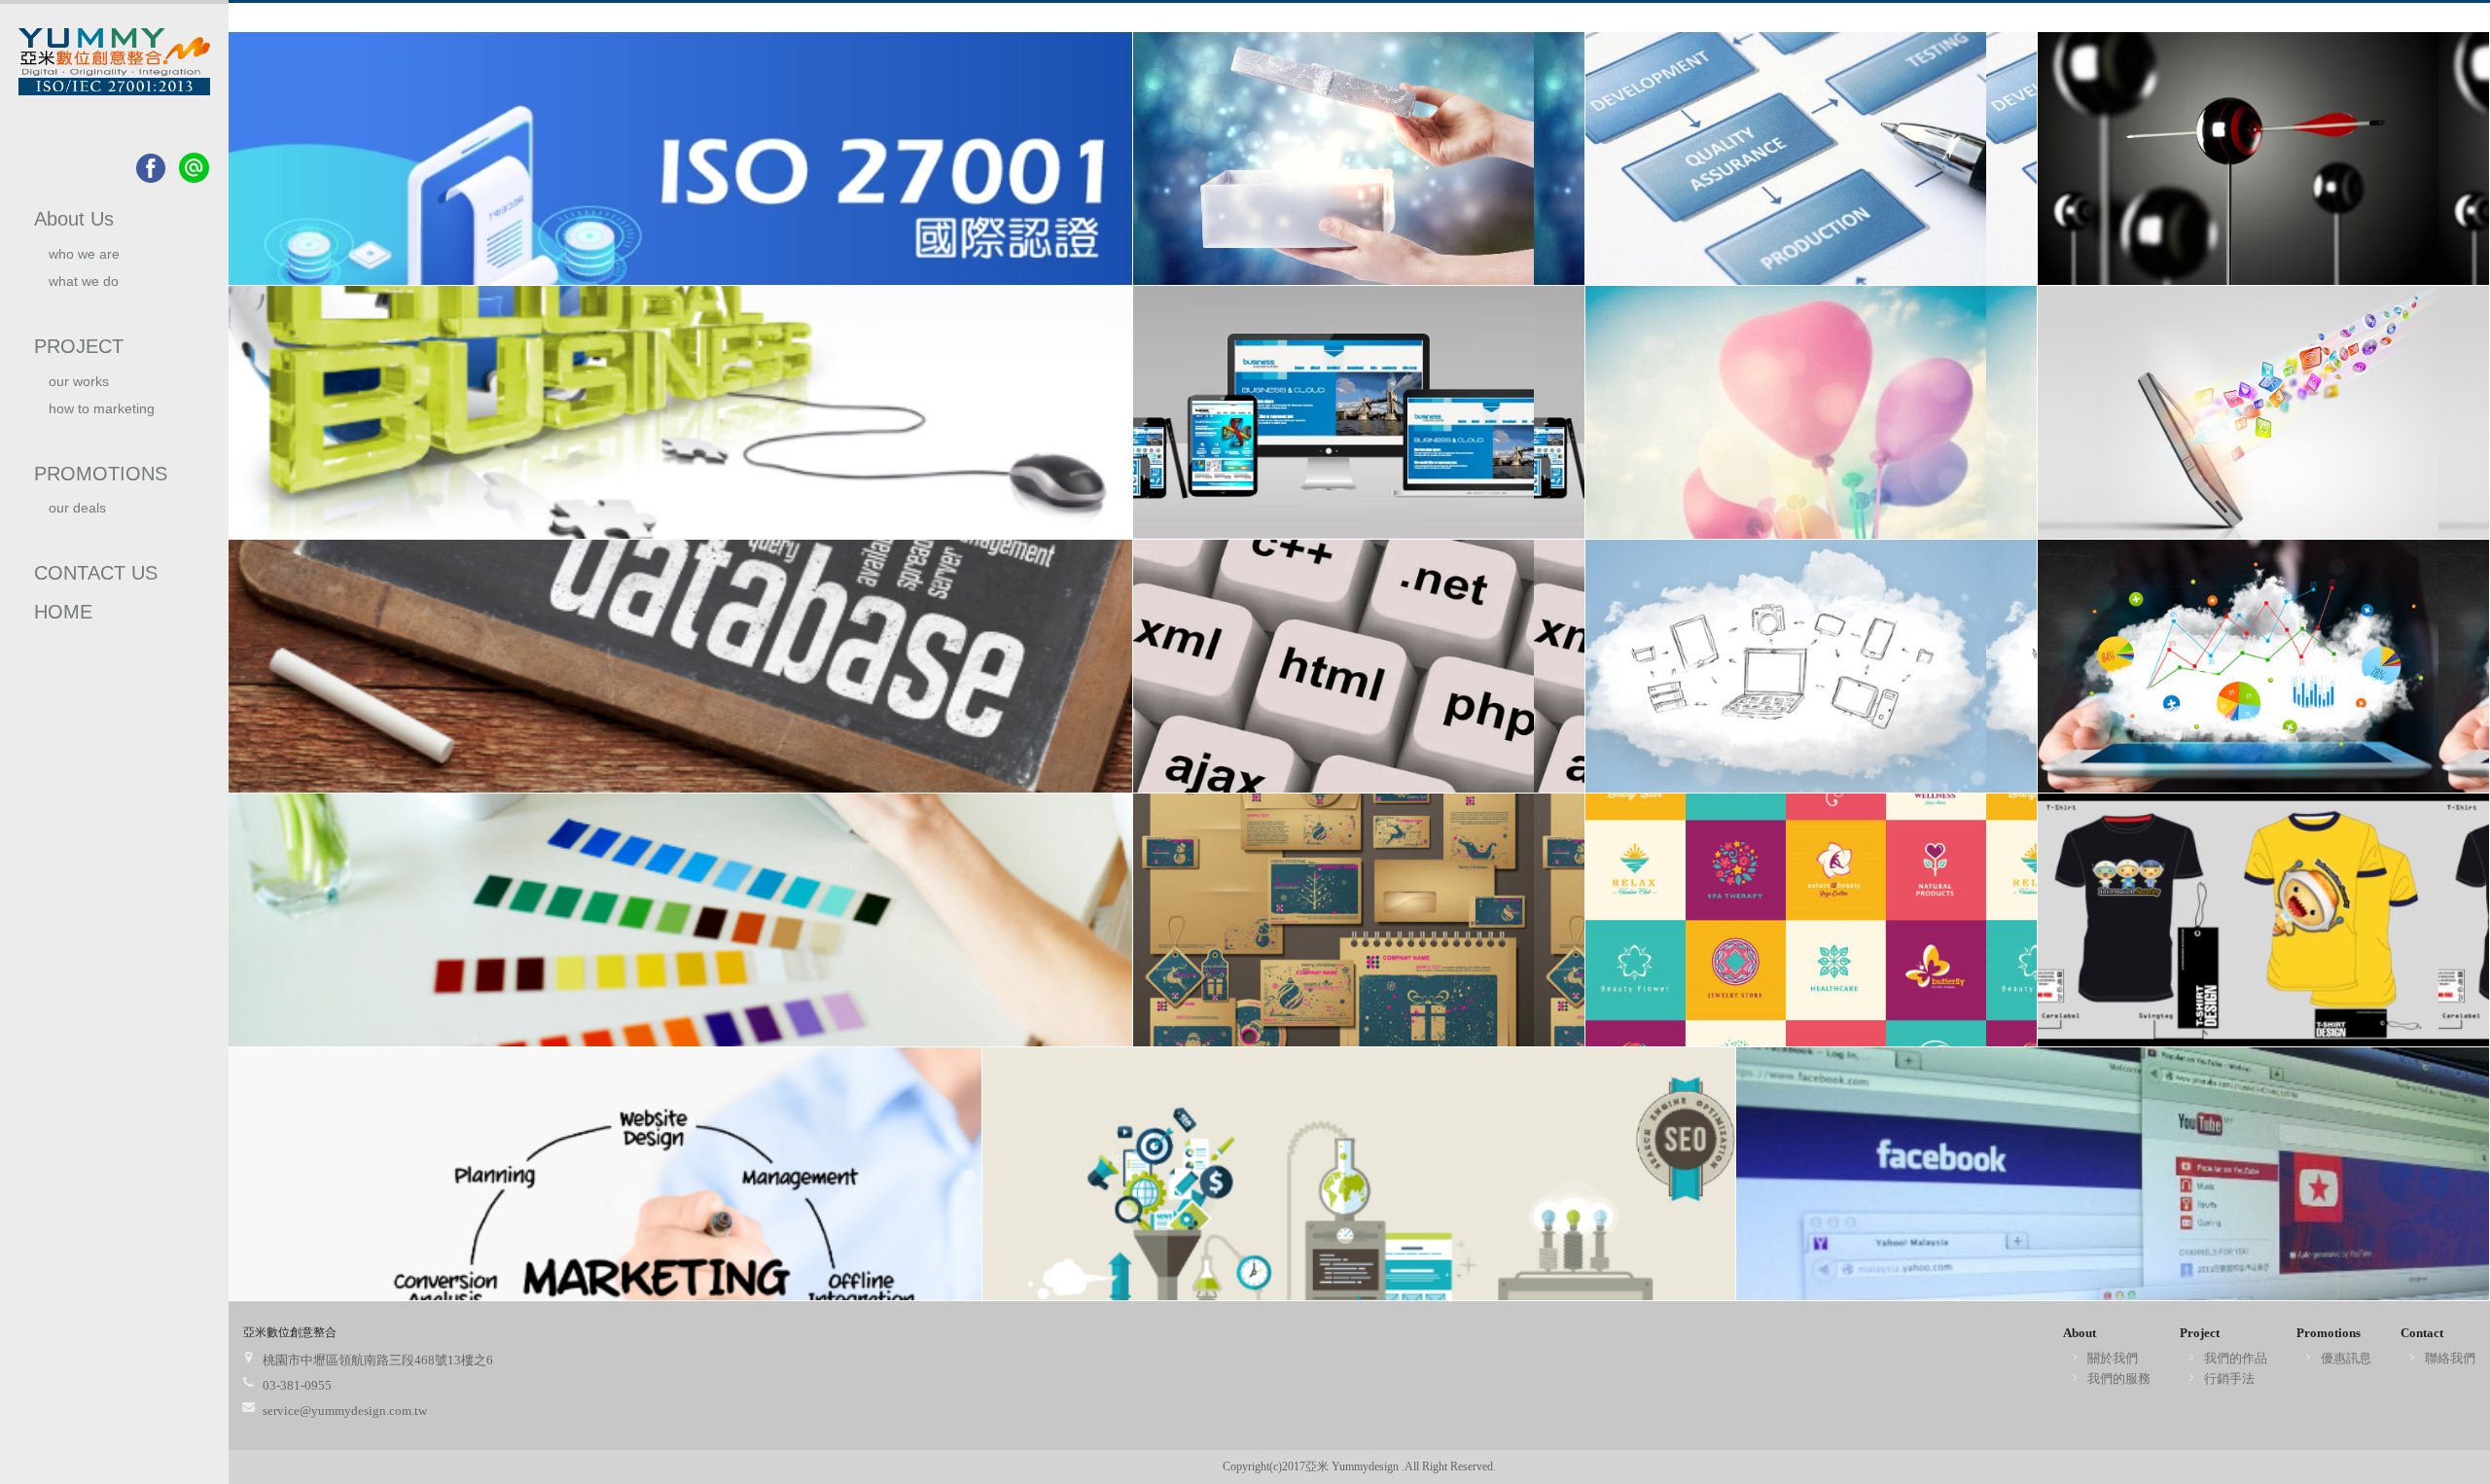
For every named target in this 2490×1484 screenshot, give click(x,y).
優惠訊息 (2346, 1358)
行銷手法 (2229, 1378)
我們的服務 (2119, 1378)
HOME (63, 612)
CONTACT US (96, 573)
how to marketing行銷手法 (102, 417)
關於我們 (2113, 1358)
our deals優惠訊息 (77, 516)
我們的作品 (2236, 1358)
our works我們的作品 (83, 389)
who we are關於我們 (84, 262)
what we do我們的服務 (84, 289)
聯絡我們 (2450, 1358)
